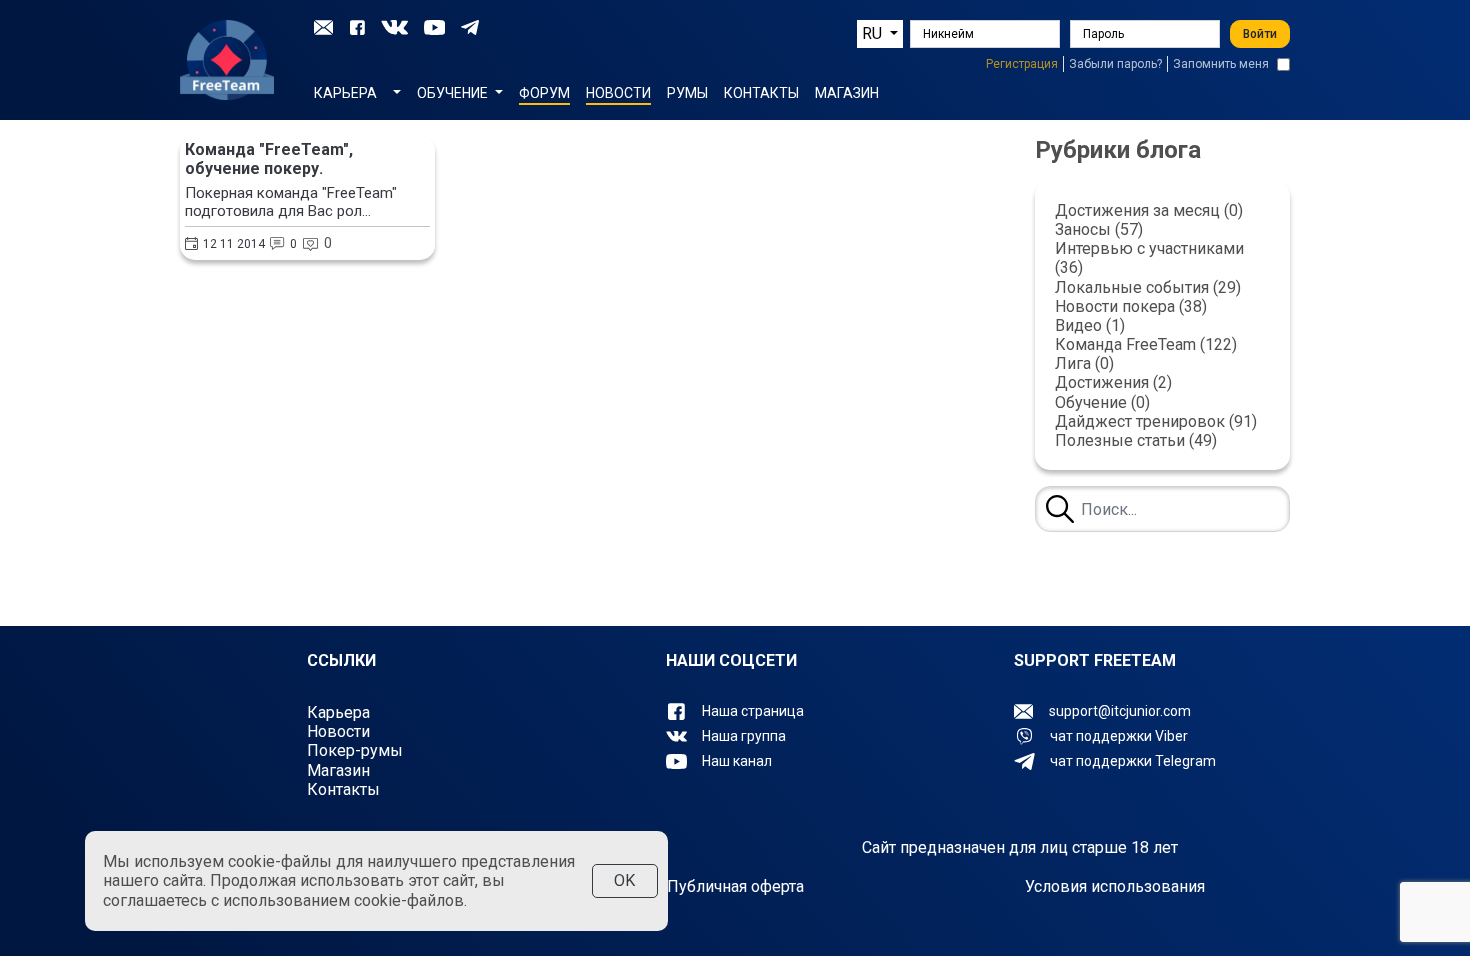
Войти (1260, 34)
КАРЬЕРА (345, 92)
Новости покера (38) (1131, 306)
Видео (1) (1090, 325)
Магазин (847, 92)
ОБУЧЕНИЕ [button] (454, 92)
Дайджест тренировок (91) (1156, 421)
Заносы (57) (1099, 229)
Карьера (338, 712)
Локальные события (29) (1148, 287)
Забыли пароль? (1115, 64)
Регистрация (1022, 64)
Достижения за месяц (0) (1149, 210)
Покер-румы (355, 750)
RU (874, 33)
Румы (687, 92)
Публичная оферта (735, 886)
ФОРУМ (544, 92)
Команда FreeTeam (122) (1146, 344)
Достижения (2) (1113, 382)
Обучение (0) (1102, 402)
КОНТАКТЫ (761, 92)
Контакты (343, 789)
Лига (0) (1084, 363)
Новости (618, 92)
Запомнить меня (1221, 64)
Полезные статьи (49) (1136, 440)
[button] (397, 89)
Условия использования (1115, 886)
